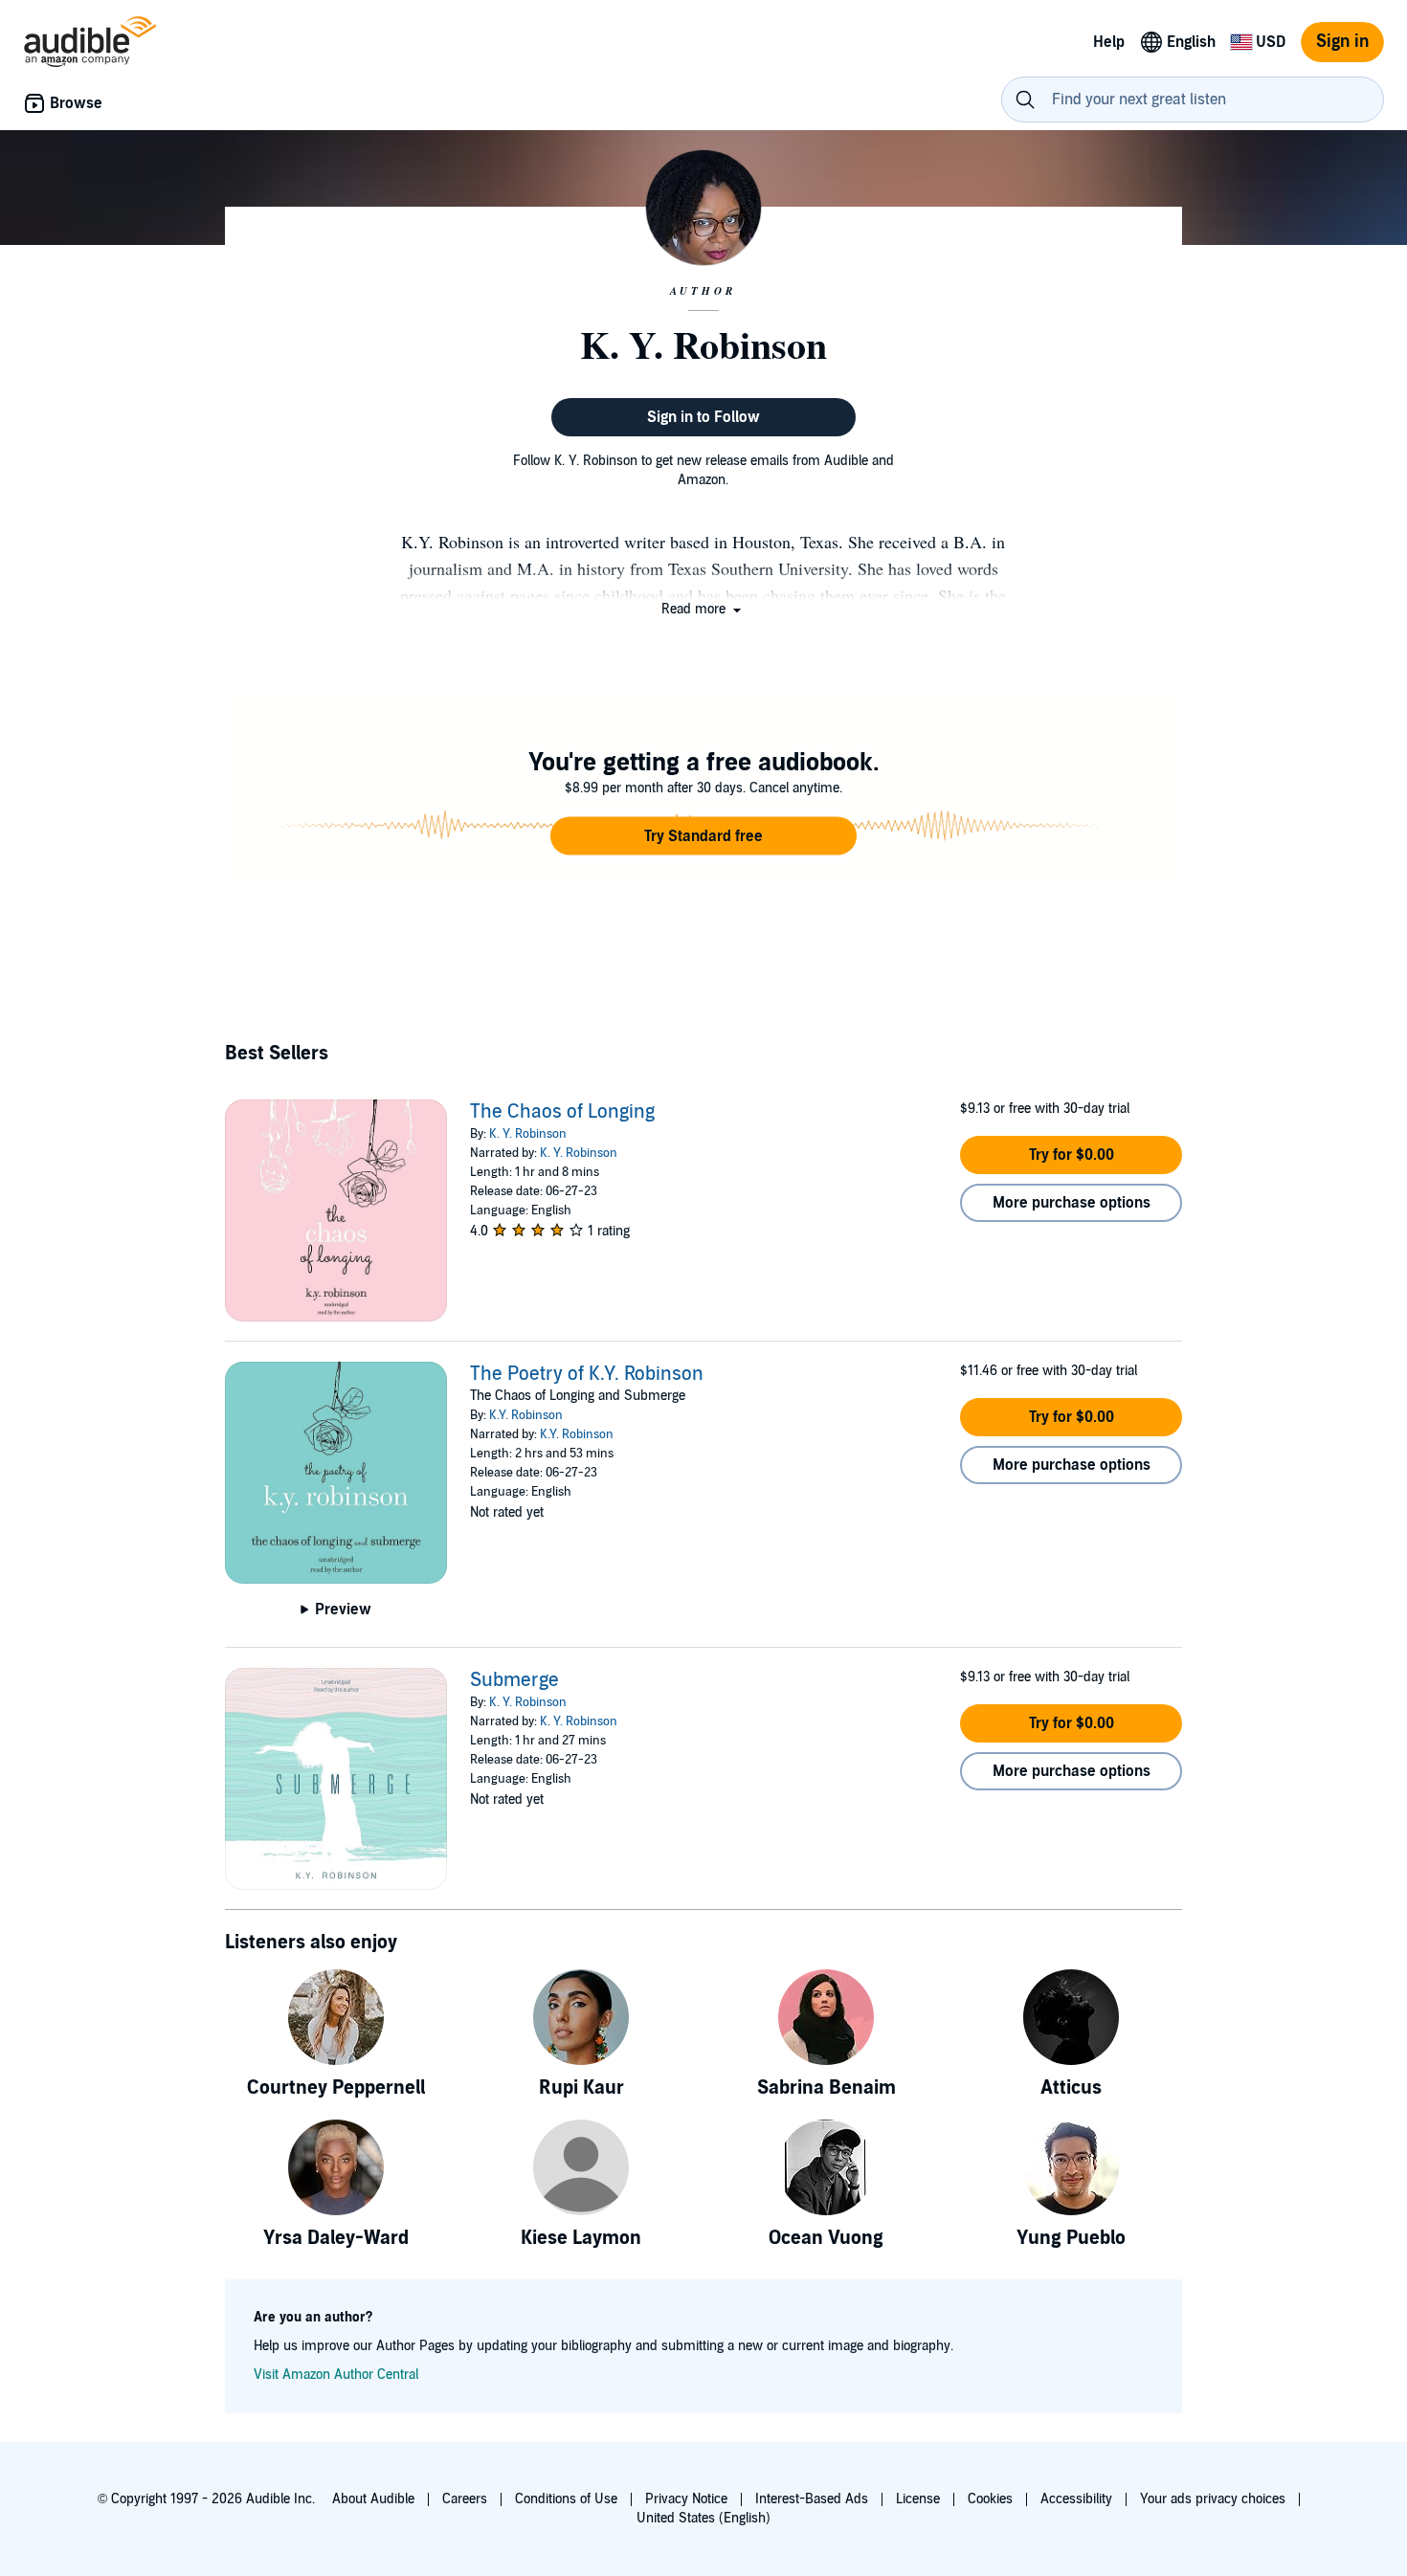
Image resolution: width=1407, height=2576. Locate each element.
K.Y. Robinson (526, 1415)
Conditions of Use (566, 2499)
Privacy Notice (686, 2499)
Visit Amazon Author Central (336, 2375)
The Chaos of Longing (562, 1112)
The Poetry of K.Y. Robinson (587, 1374)
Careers (465, 2499)
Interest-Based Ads (812, 2499)
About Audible (373, 2499)
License (918, 2499)
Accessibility (1076, 2499)
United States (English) (703, 2518)
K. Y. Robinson (528, 1134)
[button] (703, 609)
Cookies (990, 2499)
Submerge (514, 1680)
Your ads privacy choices (1213, 2499)
